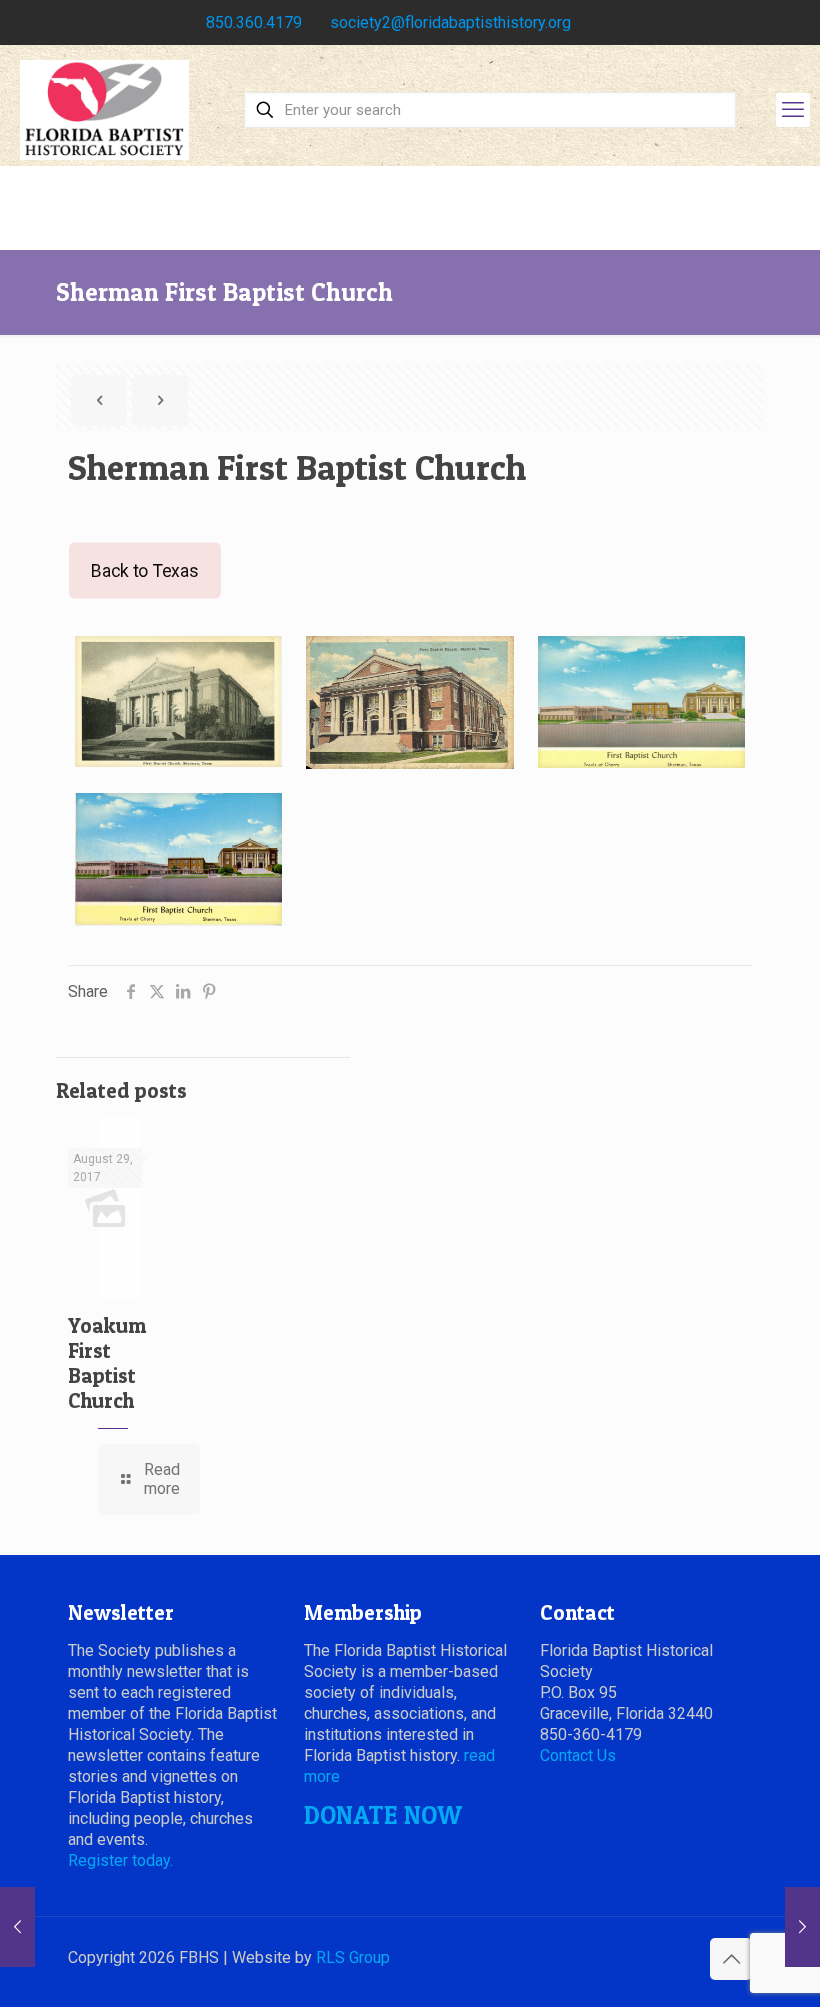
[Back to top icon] (731, 1959)
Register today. (120, 1860)
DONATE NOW (383, 1815)
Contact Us (578, 1755)
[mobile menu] (793, 110)
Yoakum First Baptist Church (107, 1363)
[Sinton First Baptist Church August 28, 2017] (802, 1927)
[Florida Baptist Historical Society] (104, 110)
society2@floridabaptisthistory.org (450, 22)
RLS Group (353, 1957)
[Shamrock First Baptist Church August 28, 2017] (17, 1927)
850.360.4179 (254, 22)
